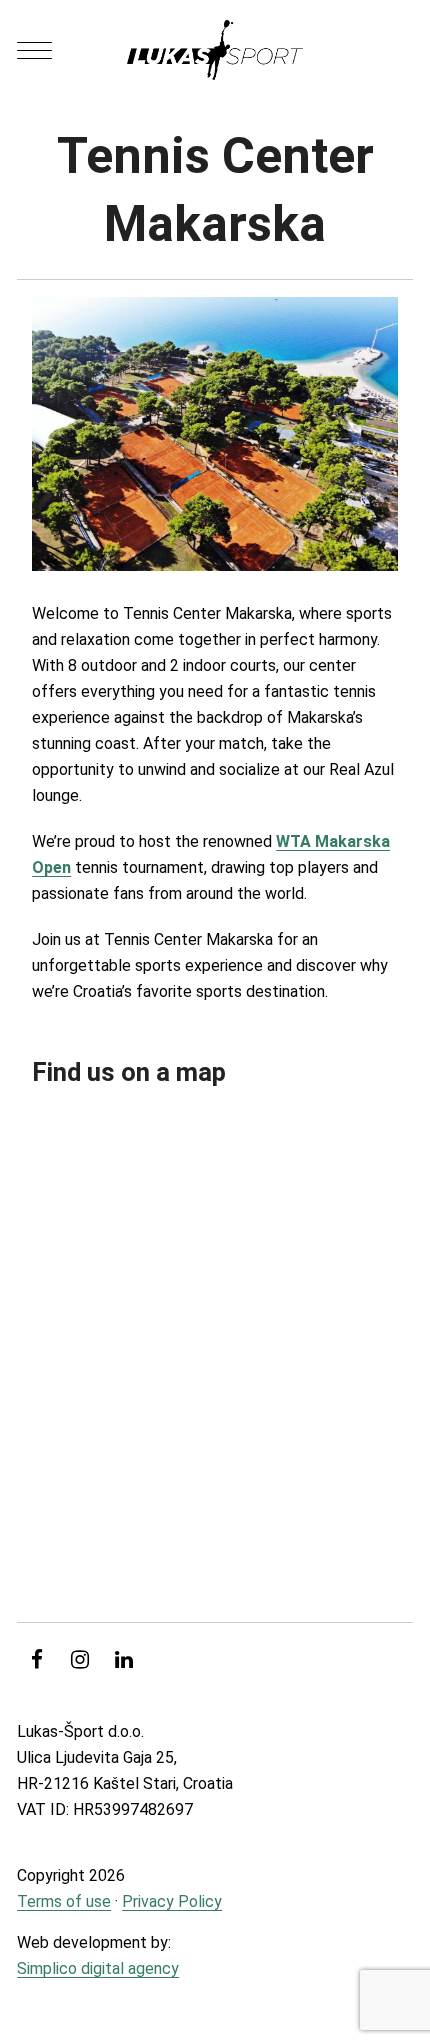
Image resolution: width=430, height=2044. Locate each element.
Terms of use (64, 1901)
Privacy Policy (172, 1901)
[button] (34, 50)
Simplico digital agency (98, 1968)
